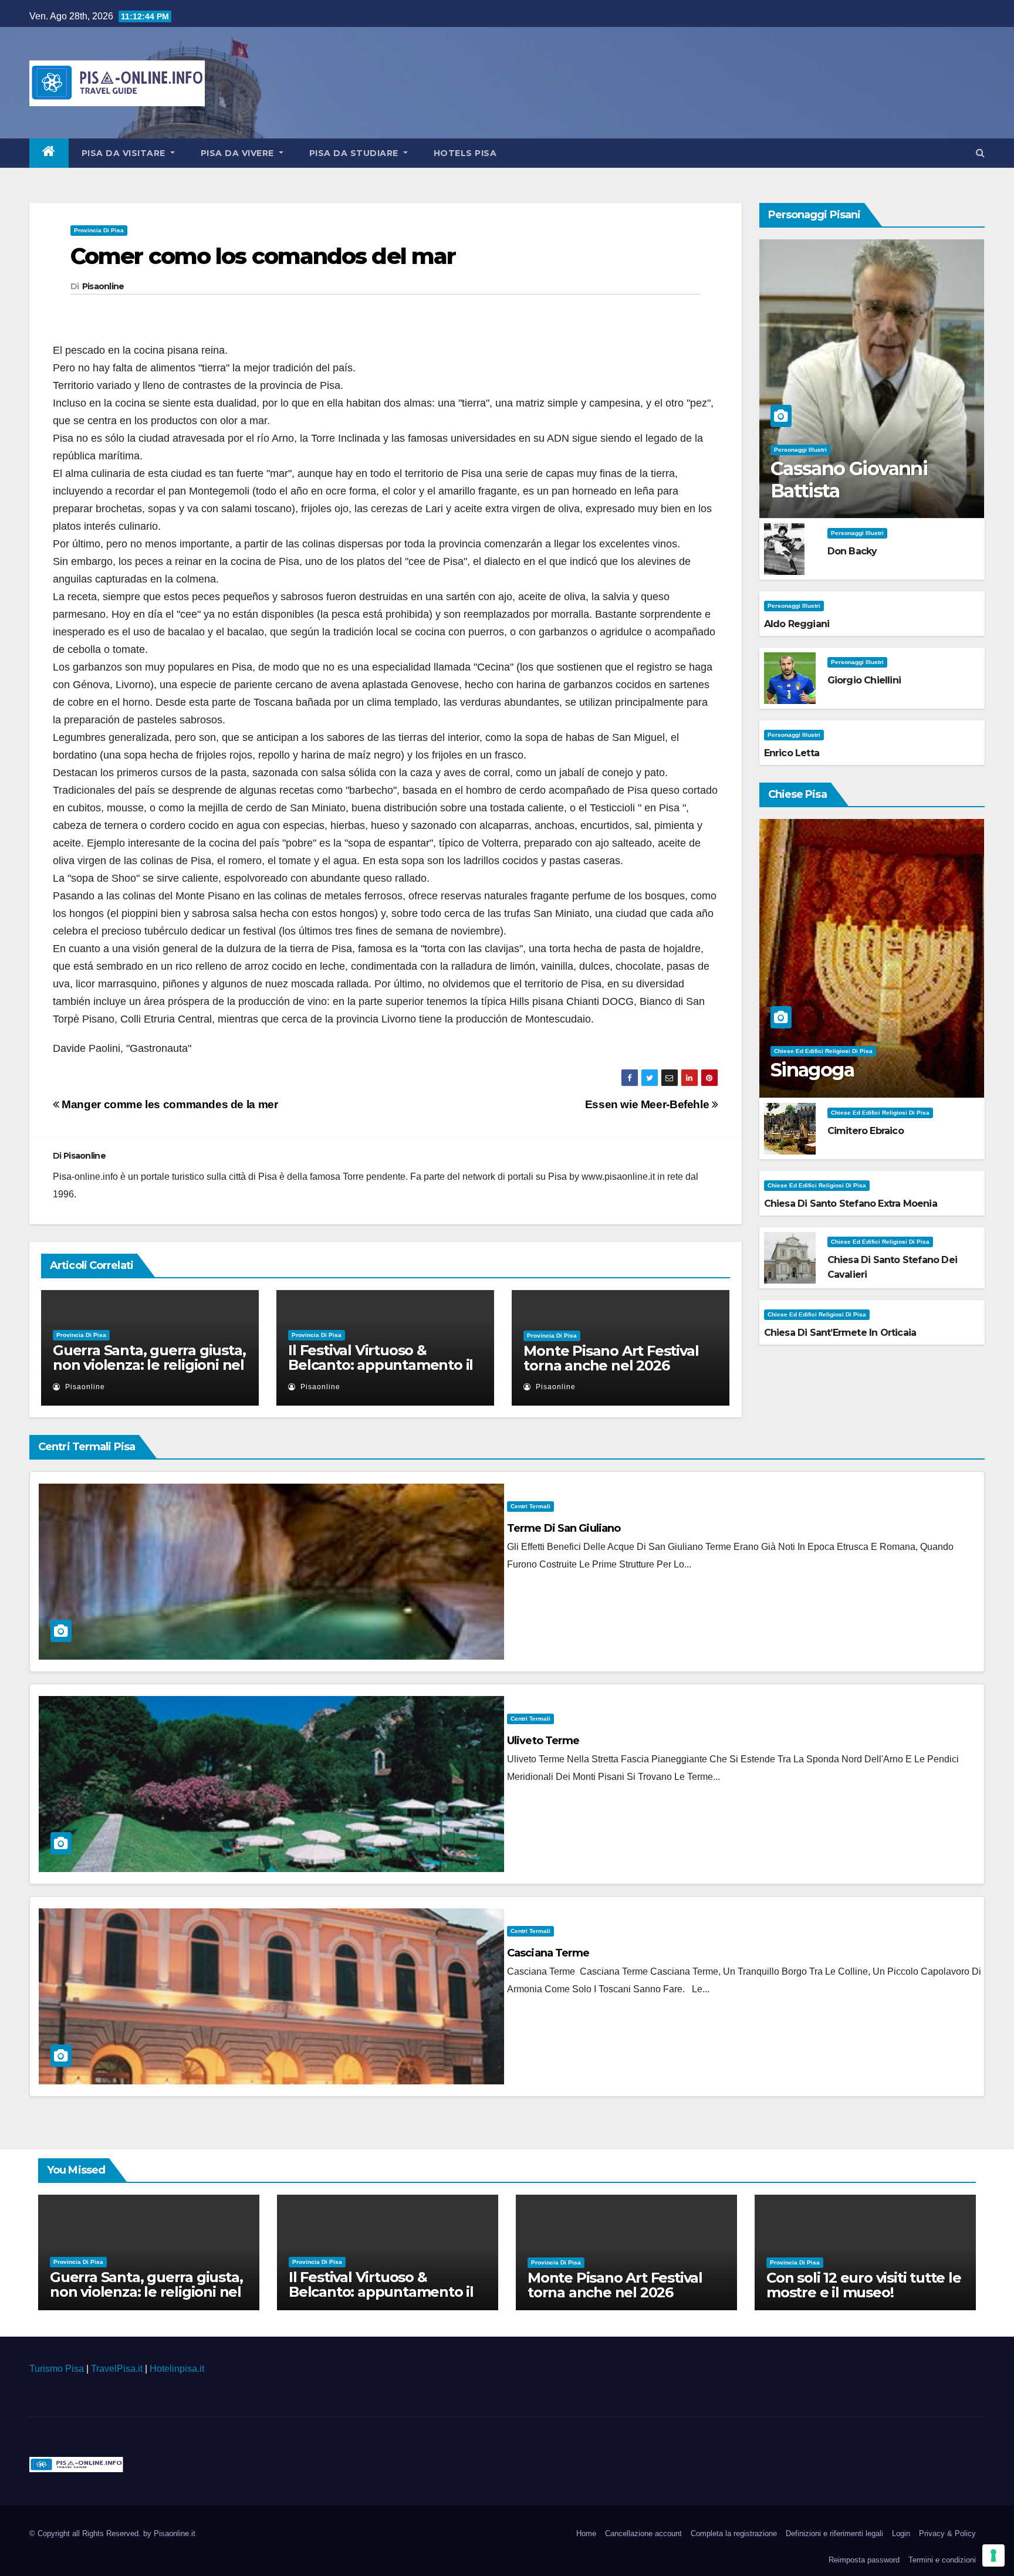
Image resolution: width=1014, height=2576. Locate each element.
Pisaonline (103, 286)
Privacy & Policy (947, 2533)
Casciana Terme (548, 1953)
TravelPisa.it (117, 2369)
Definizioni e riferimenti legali (834, 2533)
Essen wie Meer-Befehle (648, 1104)
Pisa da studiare (355, 153)
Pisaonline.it (175, 2533)
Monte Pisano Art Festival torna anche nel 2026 (611, 1358)
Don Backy (852, 551)
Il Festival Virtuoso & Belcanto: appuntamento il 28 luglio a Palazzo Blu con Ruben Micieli (381, 1372)
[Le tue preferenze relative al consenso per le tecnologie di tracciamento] (993, 2555)
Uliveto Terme (543, 1741)
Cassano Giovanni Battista (849, 480)
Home (586, 2533)
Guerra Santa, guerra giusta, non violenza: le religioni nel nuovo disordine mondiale (149, 1365)
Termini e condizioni (942, 2560)
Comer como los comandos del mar (263, 256)
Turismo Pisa (57, 2369)
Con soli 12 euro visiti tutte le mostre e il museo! (864, 2285)
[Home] (49, 153)
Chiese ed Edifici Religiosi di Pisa (823, 1051)
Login (901, 2533)
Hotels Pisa (465, 153)
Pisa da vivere (239, 153)
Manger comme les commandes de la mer (168, 1104)
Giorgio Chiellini (864, 680)
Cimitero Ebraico (866, 1131)
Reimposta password (864, 2560)
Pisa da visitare (125, 153)
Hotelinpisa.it (177, 2369)
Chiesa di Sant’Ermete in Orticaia (840, 1333)
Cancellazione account (643, 2533)
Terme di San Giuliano (564, 1528)
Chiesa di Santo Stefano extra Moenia (851, 1204)
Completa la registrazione (734, 2533)
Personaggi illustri (800, 450)
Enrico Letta (792, 753)
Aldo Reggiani (797, 624)
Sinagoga (812, 1070)
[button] (980, 153)
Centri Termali (530, 1506)
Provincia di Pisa (99, 230)
